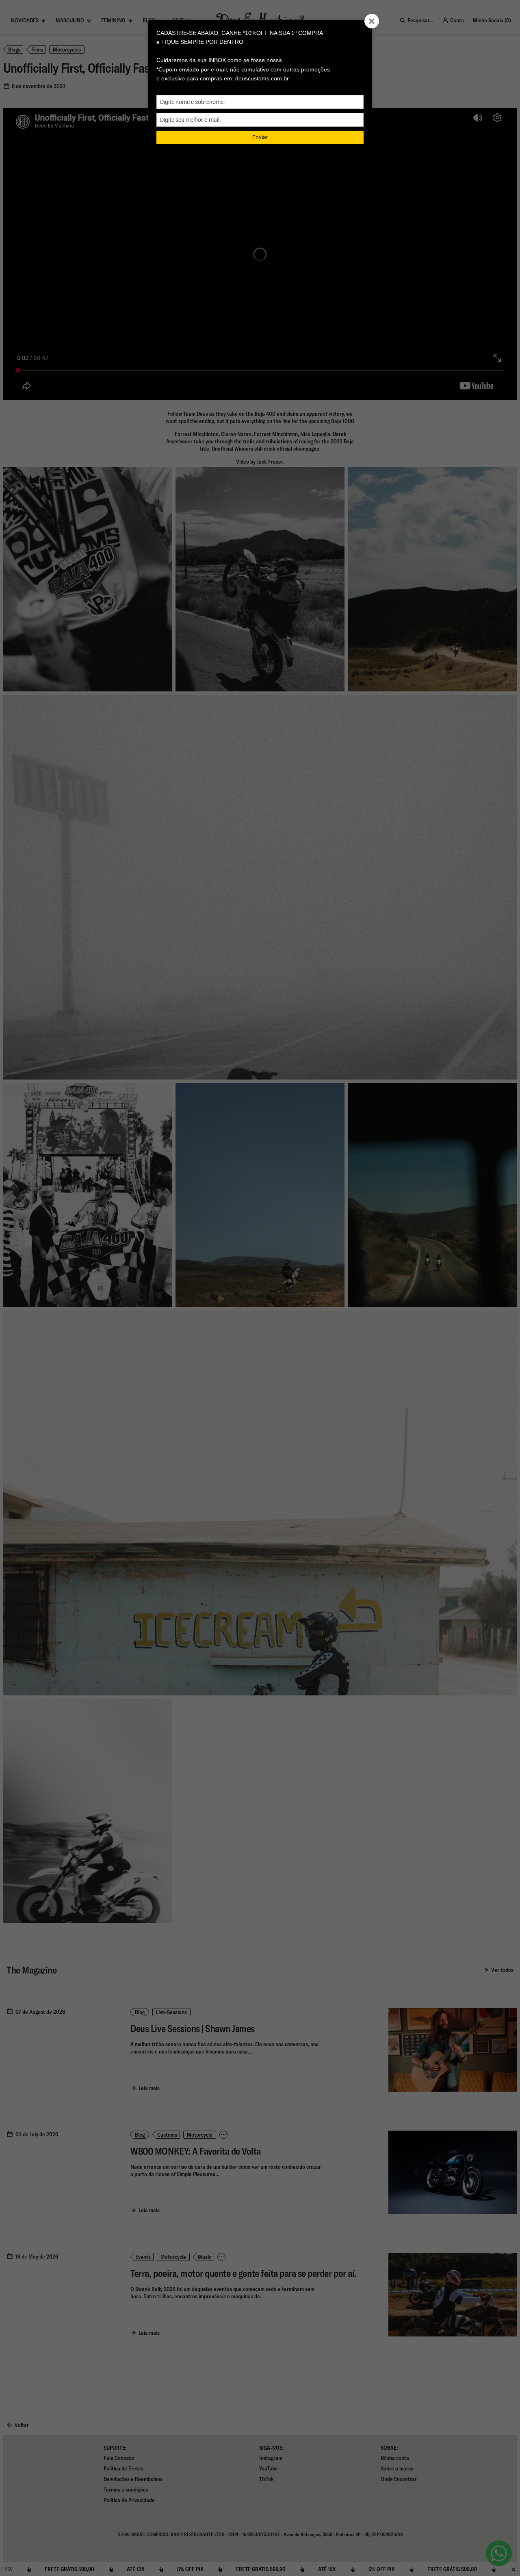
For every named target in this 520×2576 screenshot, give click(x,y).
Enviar (260, 137)
